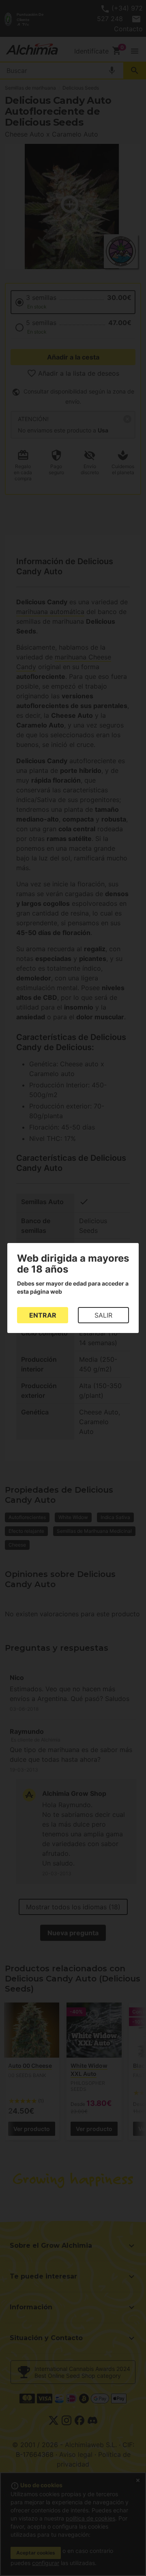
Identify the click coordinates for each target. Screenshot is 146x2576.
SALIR (103, 1315)
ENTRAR (43, 1315)
